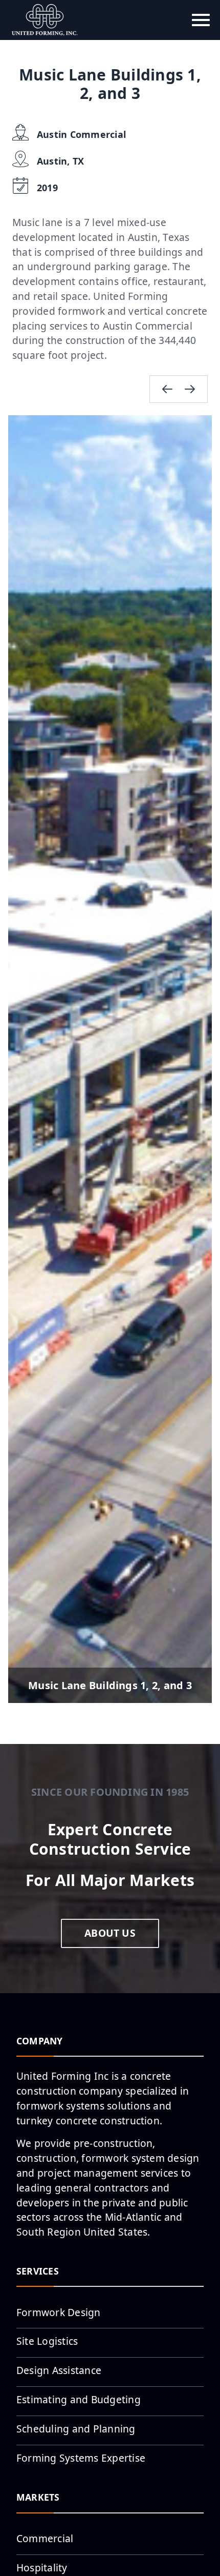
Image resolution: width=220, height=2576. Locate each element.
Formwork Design (59, 2312)
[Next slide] (190, 389)
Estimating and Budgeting (79, 2399)
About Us (110, 1933)
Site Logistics (47, 2341)
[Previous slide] (167, 389)
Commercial (45, 2538)
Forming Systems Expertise (81, 2458)
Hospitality (42, 2568)
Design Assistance (59, 2370)
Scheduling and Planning (76, 2429)
